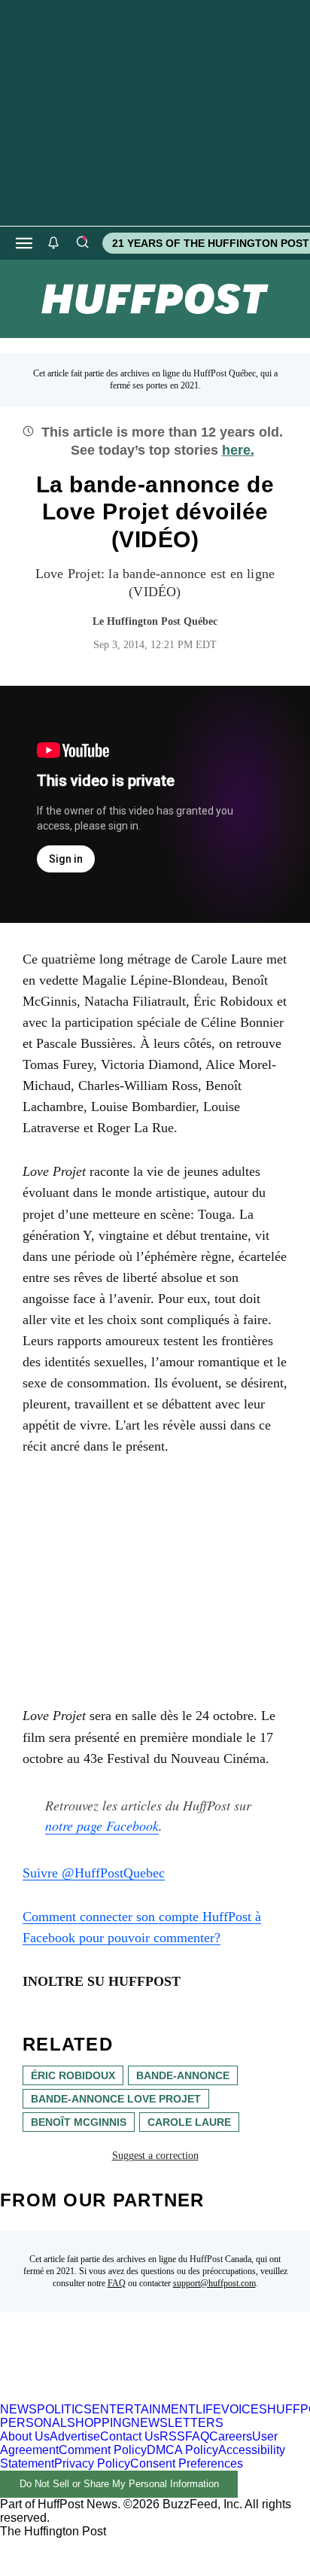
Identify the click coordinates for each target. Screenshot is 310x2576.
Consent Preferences (187, 2463)
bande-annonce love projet (116, 2099)
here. (238, 450)
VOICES (244, 2409)
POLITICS (64, 2409)
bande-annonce (183, 2075)
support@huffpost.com (214, 2283)
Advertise (75, 2436)
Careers (231, 2436)
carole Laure (189, 2122)
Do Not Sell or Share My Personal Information (119, 2484)
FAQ (117, 2283)
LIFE (208, 2409)
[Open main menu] (24, 243)
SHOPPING (99, 2423)
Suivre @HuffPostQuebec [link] (94, 1873)
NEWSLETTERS (177, 2423)
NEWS (18, 2409)
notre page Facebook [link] (102, 1825)
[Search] (82, 243)
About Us (25, 2436)
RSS (172, 2436)
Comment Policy (103, 2450)
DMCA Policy (182, 2450)
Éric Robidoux (73, 2075)
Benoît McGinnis (79, 2122)
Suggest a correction (155, 2156)
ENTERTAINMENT (144, 2409)
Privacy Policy (92, 2463)
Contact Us (130, 2436)
